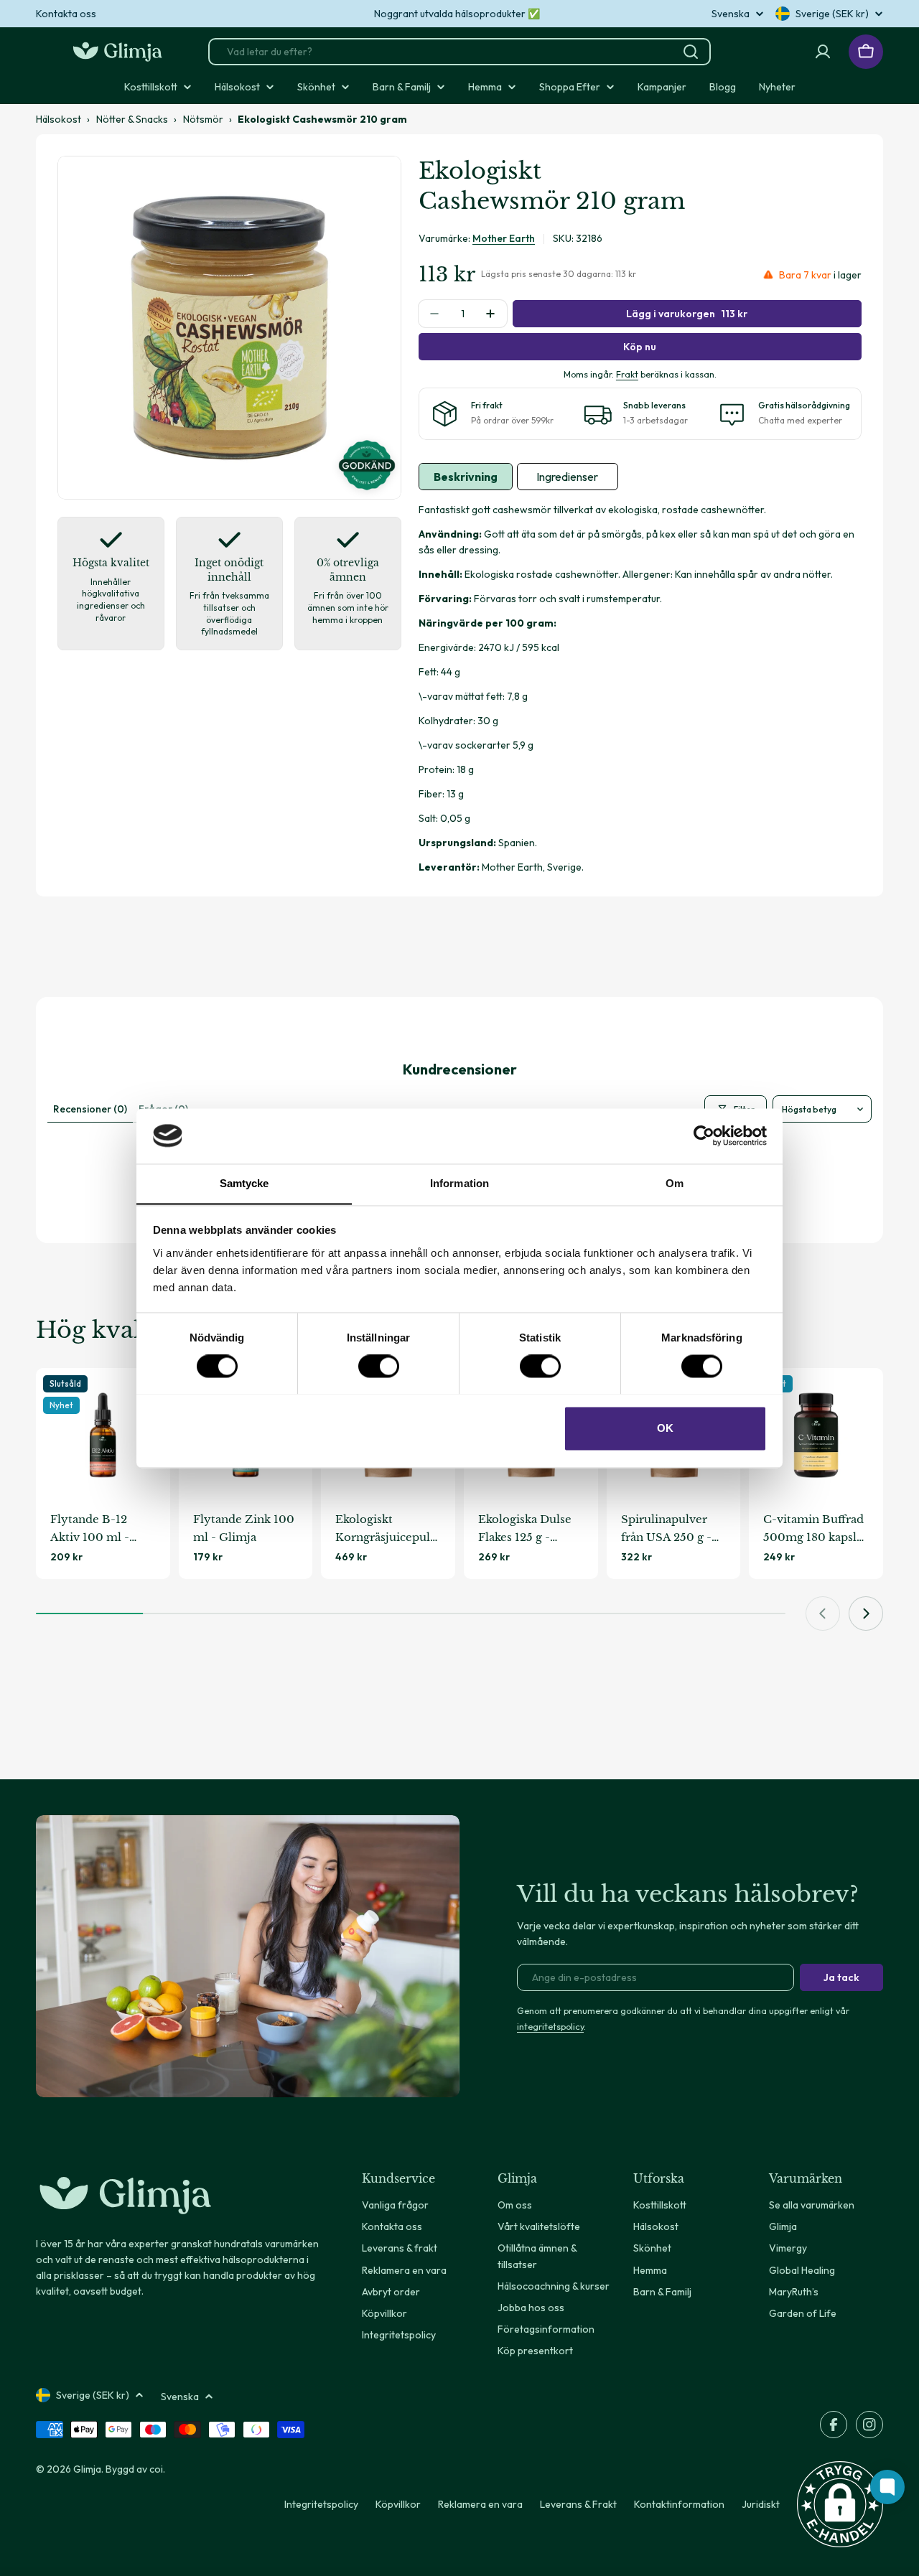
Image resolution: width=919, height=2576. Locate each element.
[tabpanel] (640, 689)
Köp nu (640, 347)
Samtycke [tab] (244, 1183)
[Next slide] (866, 1613)
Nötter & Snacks (132, 119)
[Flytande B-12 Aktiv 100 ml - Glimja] (103, 1435)
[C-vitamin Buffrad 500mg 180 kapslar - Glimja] (816, 1435)
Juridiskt (761, 2504)
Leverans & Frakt (578, 2504)
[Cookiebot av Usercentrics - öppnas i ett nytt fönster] (704, 1135)
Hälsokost (59, 119)
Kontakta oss (66, 14)
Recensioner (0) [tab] (90, 1109)
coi (156, 2469)
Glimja (87, 2469)
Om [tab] (675, 1183)
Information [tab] (459, 1183)
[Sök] (691, 52)
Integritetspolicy (321, 2504)
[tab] (466, 477)
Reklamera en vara (480, 2504)
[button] (840, 2504)
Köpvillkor (398, 2504)
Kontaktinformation (679, 2504)
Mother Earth (504, 238)
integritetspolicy (550, 2026)
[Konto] (823, 52)
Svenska (731, 14)
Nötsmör (203, 119)
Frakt (627, 374)
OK (665, 1428)
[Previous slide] (823, 1613)
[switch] (379, 1366)
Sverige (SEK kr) (832, 14)
